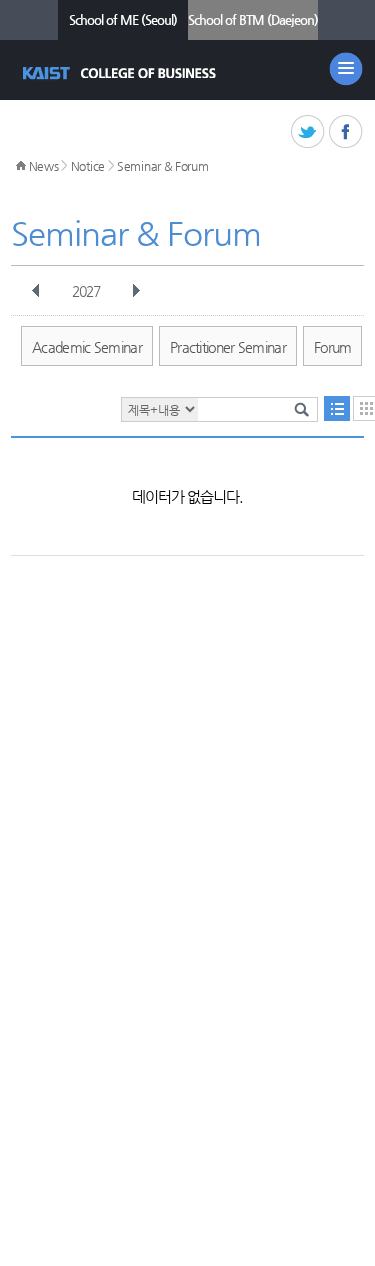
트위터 (308, 132)
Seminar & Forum (163, 166)
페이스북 (346, 132)
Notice (88, 166)
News (44, 166)
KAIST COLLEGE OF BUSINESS (121, 73)
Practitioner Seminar (228, 347)
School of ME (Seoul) (123, 19)
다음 (136, 291)
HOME (21, 166)
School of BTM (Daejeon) (253, 19)
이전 (36, 291)
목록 (337, 408)
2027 (86, 291)
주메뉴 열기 (346, 69)
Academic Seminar (87, 347)
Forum (333, 347)
